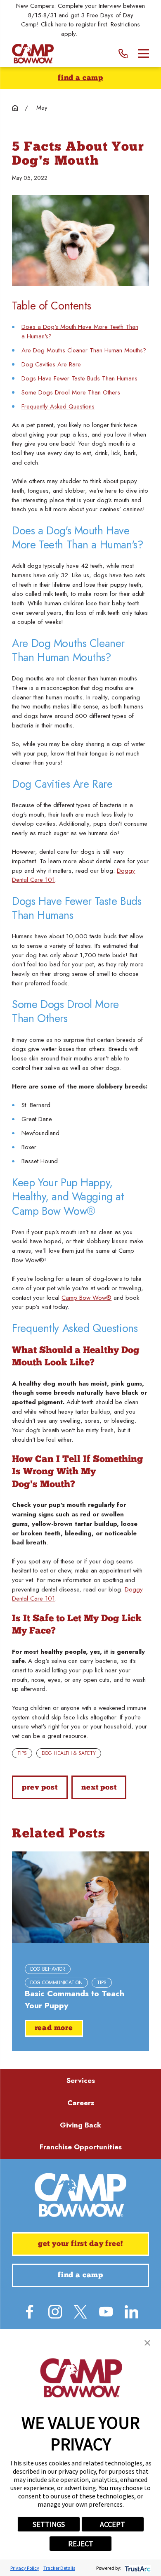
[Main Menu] (143, 53)
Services (81, 2080)
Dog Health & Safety (69, 1753)
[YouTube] (106, 2312)
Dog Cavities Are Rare (51, 364)
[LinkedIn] (131, 2312)
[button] (147, 2343)
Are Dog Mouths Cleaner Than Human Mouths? (84, 350)
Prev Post (40, 1788)
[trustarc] (137, 2568)
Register (90, 34)
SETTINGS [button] (49, 2524)
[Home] (33, 54)
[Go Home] (15, 108)
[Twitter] (80, 2312)
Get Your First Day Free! (81, 2244)
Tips (22, 1753)
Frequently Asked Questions (58, 406)
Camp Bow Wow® (86, 1298)
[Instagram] (55, 2312)
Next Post (99, 1788)
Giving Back (80, 2125)
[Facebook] (30, 2312)
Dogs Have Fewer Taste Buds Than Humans (79, 378)
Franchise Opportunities (81, 2147)
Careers (81, 2103)
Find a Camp (80, 78)
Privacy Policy (25, 2568)
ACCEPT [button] (112, 2524)
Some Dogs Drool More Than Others (71, 392)
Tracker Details (59, 2568)
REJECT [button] (81, 2544)
